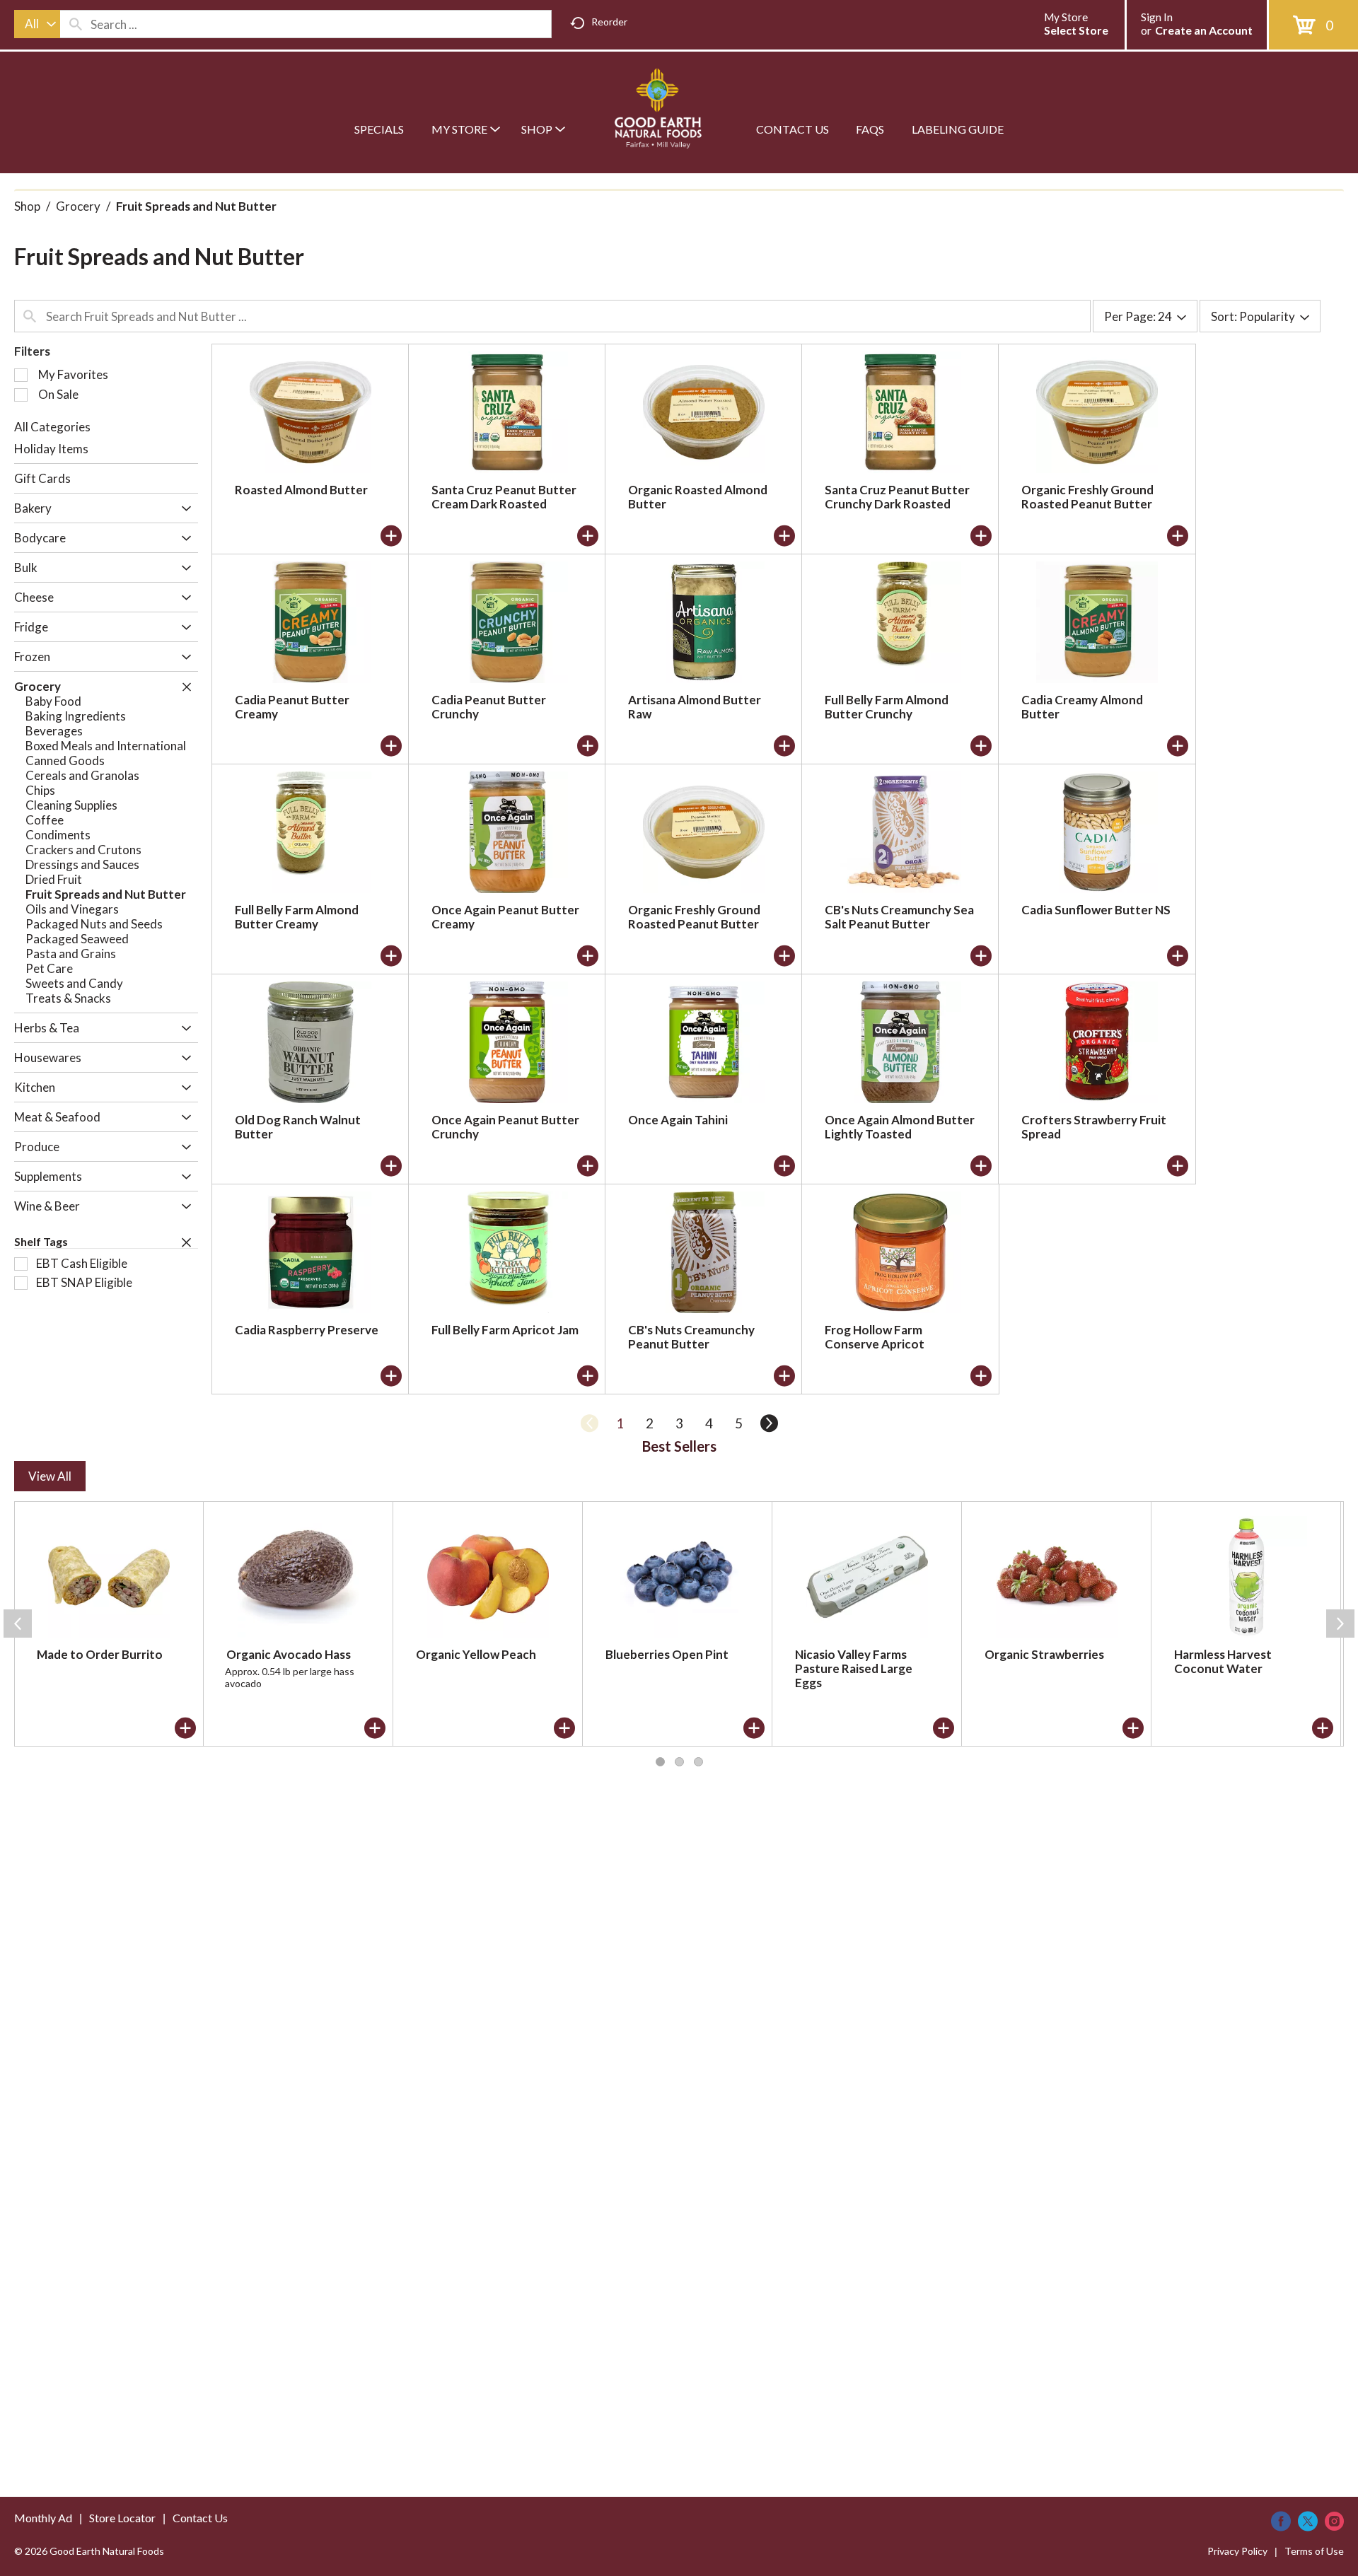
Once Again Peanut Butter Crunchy (505, 1127)
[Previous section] (18, 1624)
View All (50, 1476)
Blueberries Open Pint (667, 1654)
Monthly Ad (43, 2518)
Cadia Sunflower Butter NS (1096, 910)
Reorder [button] (609, 22)
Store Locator (122, 2518)
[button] (183, 509)
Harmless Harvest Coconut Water (1223, 1661)
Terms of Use (1314, 2551)
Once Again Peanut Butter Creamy (505, 917)
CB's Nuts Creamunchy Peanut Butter (691, 1337)
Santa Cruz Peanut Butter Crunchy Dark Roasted (897, 497)
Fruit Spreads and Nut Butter (196, 206)
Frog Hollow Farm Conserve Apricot (875, 1337)
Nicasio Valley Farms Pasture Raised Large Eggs (854, 1668)
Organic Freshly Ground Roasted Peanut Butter (1087, 497)
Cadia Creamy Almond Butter (1082, 707)
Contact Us (200, 2518)
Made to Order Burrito (100, 1654)
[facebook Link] (1281, 2521)
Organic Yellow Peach (476, 1654)
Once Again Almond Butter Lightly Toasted (900, 1127)
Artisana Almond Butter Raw (695, 707)
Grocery (78, 206)
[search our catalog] (76, 24)
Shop (27, 206)
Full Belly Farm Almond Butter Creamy (297, 917)
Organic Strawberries (1044, 1654)
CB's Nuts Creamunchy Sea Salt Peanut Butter (899, 917)
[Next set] (768, 1423)
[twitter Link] (1308, 2521)
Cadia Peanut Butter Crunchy (489, 707)
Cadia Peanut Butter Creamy (292, 707)
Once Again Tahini (678, 1120)
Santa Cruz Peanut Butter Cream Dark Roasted (504, 497)
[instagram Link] (1334, 2521)
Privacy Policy (1237, 2551)
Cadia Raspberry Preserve (307, 1330)
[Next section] (1340, 1624)
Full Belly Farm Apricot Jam (505, 1330)
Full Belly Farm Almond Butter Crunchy (887, 707)
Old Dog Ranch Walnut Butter (298, 1127)
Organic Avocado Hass (289, 1654)
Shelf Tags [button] (41, 1241)
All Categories (52, 427)
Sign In (1157, 17)
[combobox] (37, 24)
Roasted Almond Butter (301, 490)
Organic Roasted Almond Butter (698, 497)
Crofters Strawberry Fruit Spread (1094, 1127)
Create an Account (1204, 30)
